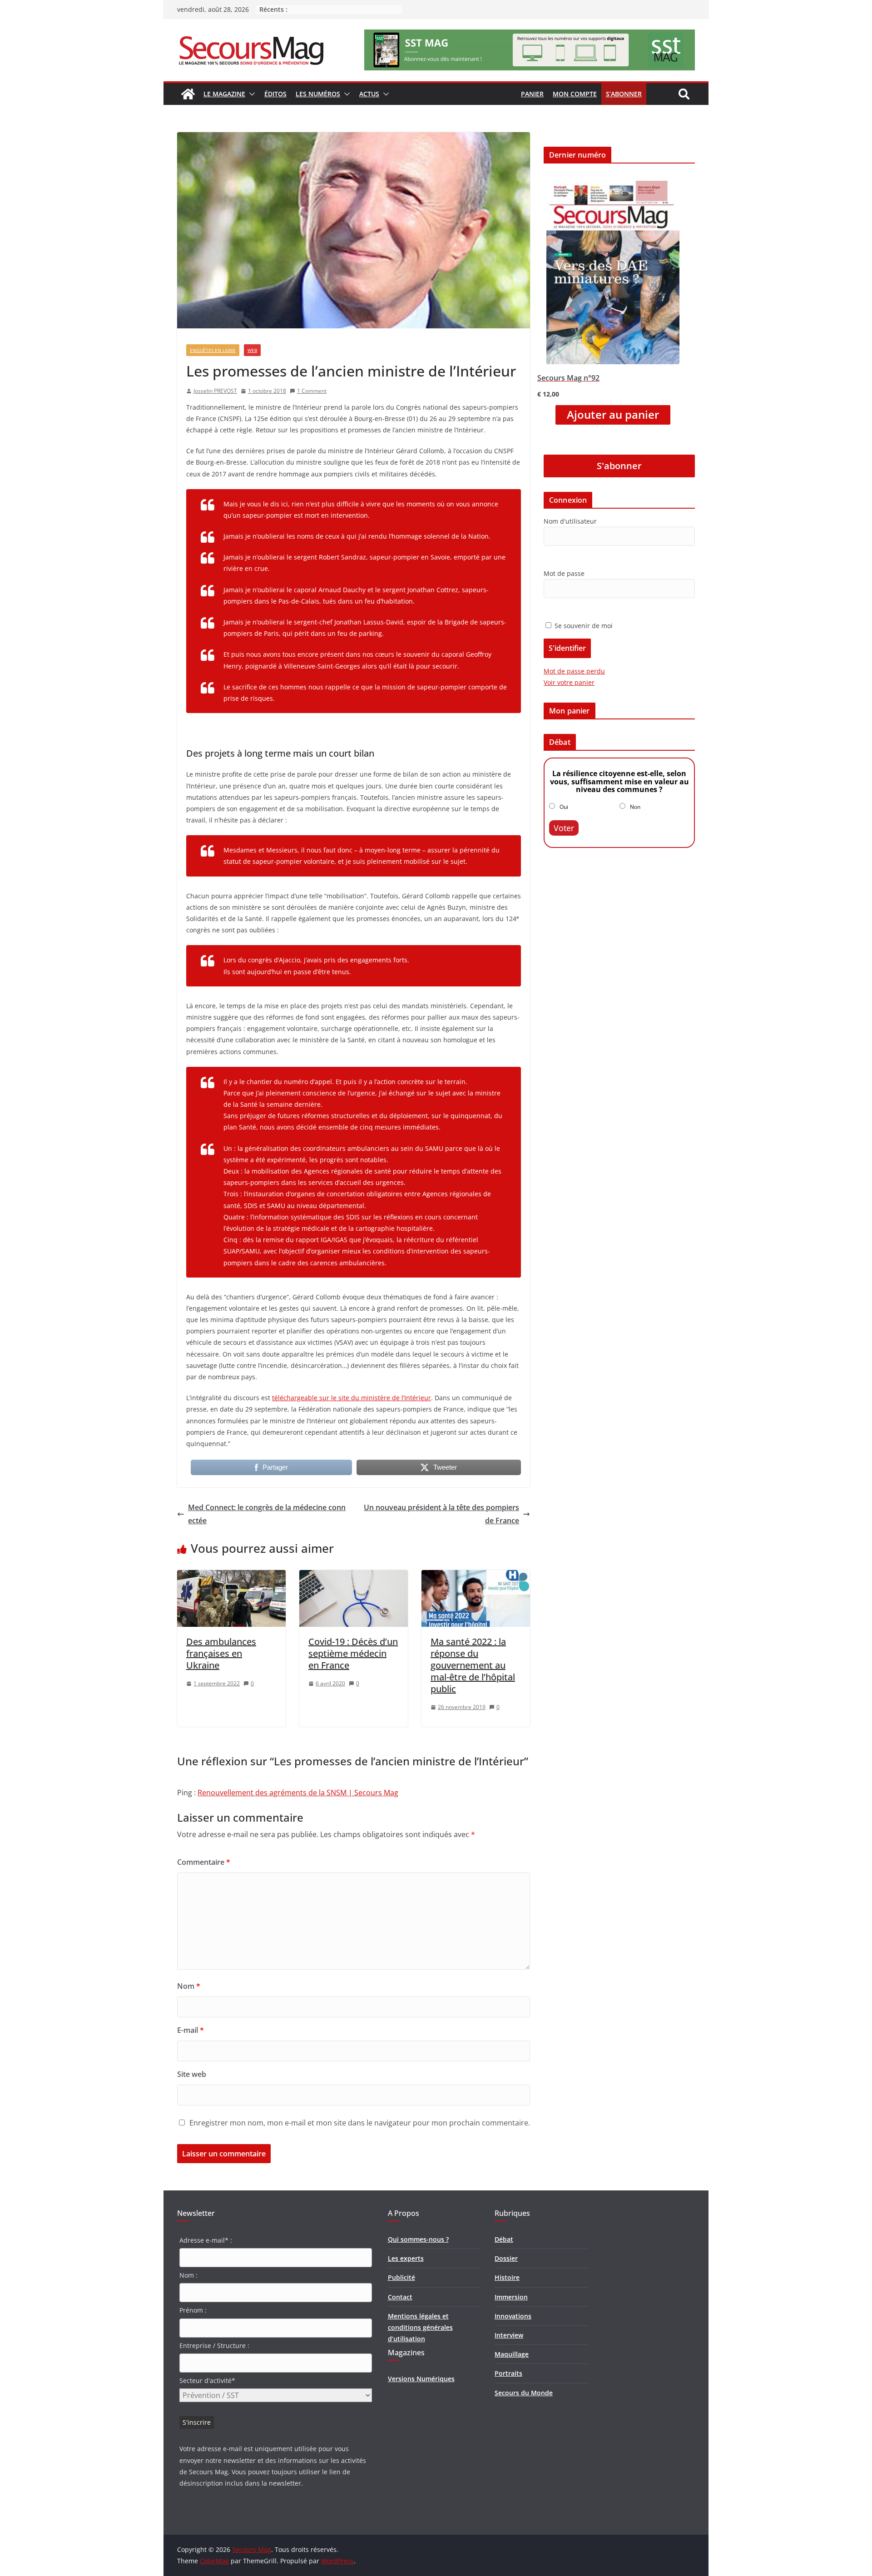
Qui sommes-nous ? (418, 2239)
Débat (504, 2239)
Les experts (406, 2258)
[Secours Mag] (188, 94)
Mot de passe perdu (574, 671)
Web (252, 350)
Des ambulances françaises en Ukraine (221, 1653)
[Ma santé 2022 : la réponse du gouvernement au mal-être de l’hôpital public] (476, 1576)
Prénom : (193, 2310)
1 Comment (312, 391)
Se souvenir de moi (583, 626)
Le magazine (224, 94)
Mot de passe (564, 573)
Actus (369, 94)
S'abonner (619, 466)
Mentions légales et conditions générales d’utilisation (420, 2327)
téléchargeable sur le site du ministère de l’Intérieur (352, 1398)
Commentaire (204, 1862)
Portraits (508, 2373)
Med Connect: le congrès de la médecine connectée (267, 1514)
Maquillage (512, 2354)
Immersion (511, 2297)
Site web (192, 2074)
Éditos (275, 94)
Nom (189, 1986)
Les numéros (318, 94)
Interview (509, 2335)
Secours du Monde (524, 2393)
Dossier (506, 2258)
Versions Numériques (421, 2379)
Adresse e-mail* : (206, 2240)
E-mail (191, 2030)
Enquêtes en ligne (213, 350)
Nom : (188, 2275)
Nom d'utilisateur (570, 521)
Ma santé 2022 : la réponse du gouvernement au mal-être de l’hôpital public (473, 1665)
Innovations (513, 2316)
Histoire (507, 2277)
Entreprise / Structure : (214, 2346)
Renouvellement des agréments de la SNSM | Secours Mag (298, 1793)
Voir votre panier (569, 682)
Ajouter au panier (613, 415)
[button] (250, 94)
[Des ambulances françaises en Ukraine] (231, 1576)
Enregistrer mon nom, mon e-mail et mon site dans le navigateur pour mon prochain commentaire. (360, 2123)
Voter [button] (564, 828)
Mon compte (575, 94)
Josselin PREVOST (215, 391)
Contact (400, 2297)
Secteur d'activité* (207, 2380)
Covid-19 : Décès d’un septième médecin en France (353, 1653)
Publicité (401, 2277)
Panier (532, 94)
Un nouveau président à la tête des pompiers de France (441, 1514)
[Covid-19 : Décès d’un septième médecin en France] (354, 1576)
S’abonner (624, 94)
